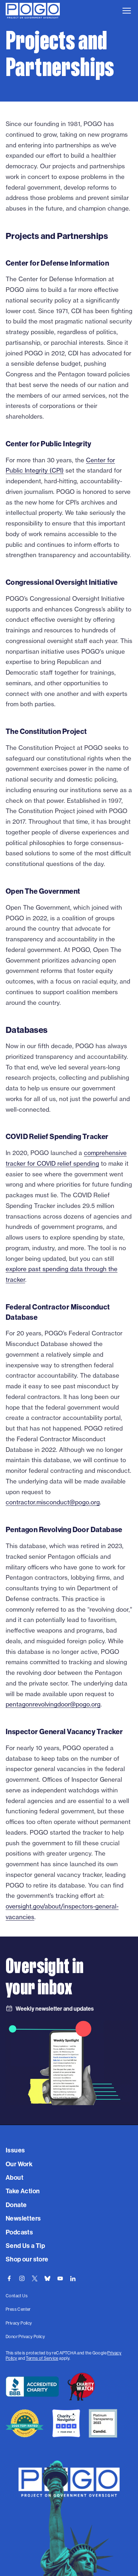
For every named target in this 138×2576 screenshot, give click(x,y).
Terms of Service (42, 2358)
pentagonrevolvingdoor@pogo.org (53, 1704)
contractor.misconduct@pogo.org (53, 1502)
